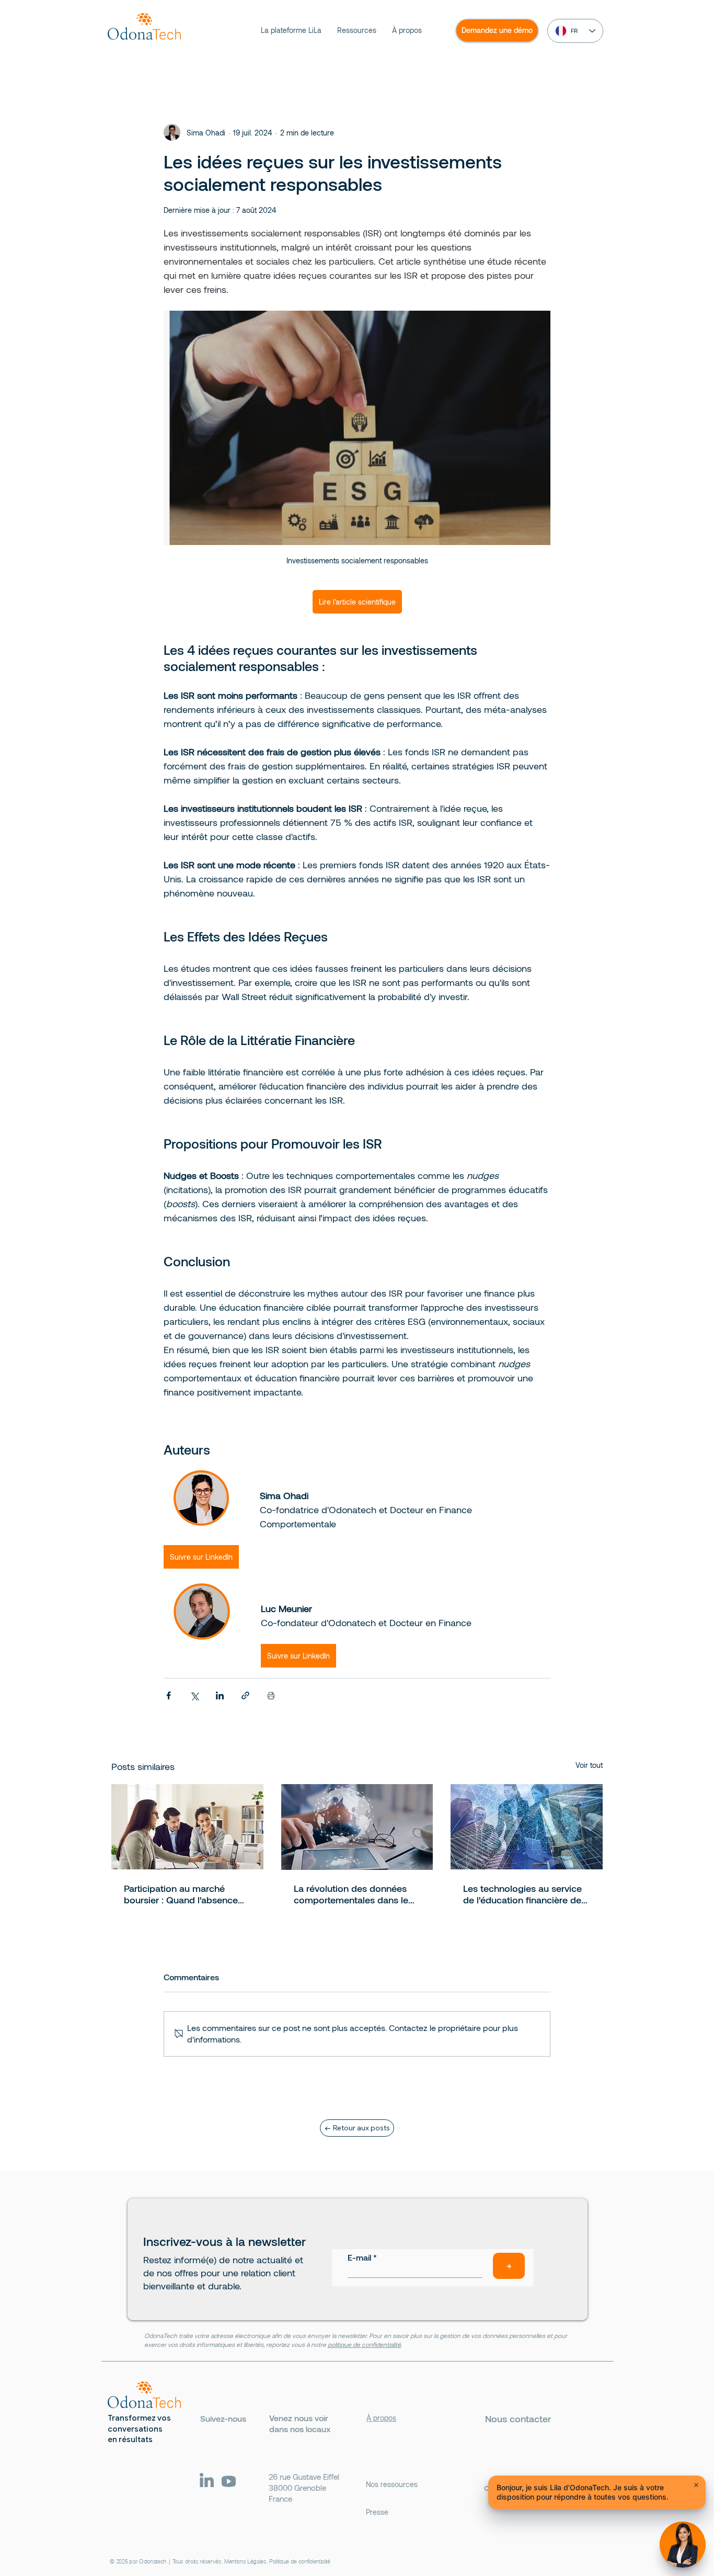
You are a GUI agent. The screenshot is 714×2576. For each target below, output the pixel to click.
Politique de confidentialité (300, 2561)
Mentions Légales (245, 2561)
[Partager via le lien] (245, 1695)
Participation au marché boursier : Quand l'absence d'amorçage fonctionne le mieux (181, 1894)
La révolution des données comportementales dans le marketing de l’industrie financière (351, 1894)
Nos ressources (392, 2484)
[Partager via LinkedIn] (220, 1695)
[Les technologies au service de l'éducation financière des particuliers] (527, 1827)
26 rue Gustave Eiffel (304, 2477)
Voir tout (589, 1765)
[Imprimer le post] (271, 1695)
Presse (377, 2512)
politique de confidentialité (364, 2344)
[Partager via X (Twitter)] (194, 1695)
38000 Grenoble (297, 2488)
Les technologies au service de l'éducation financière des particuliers (525, 1894)
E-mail (359, 2257)
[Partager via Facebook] (169, 1695)
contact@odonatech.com (538, 2487)
